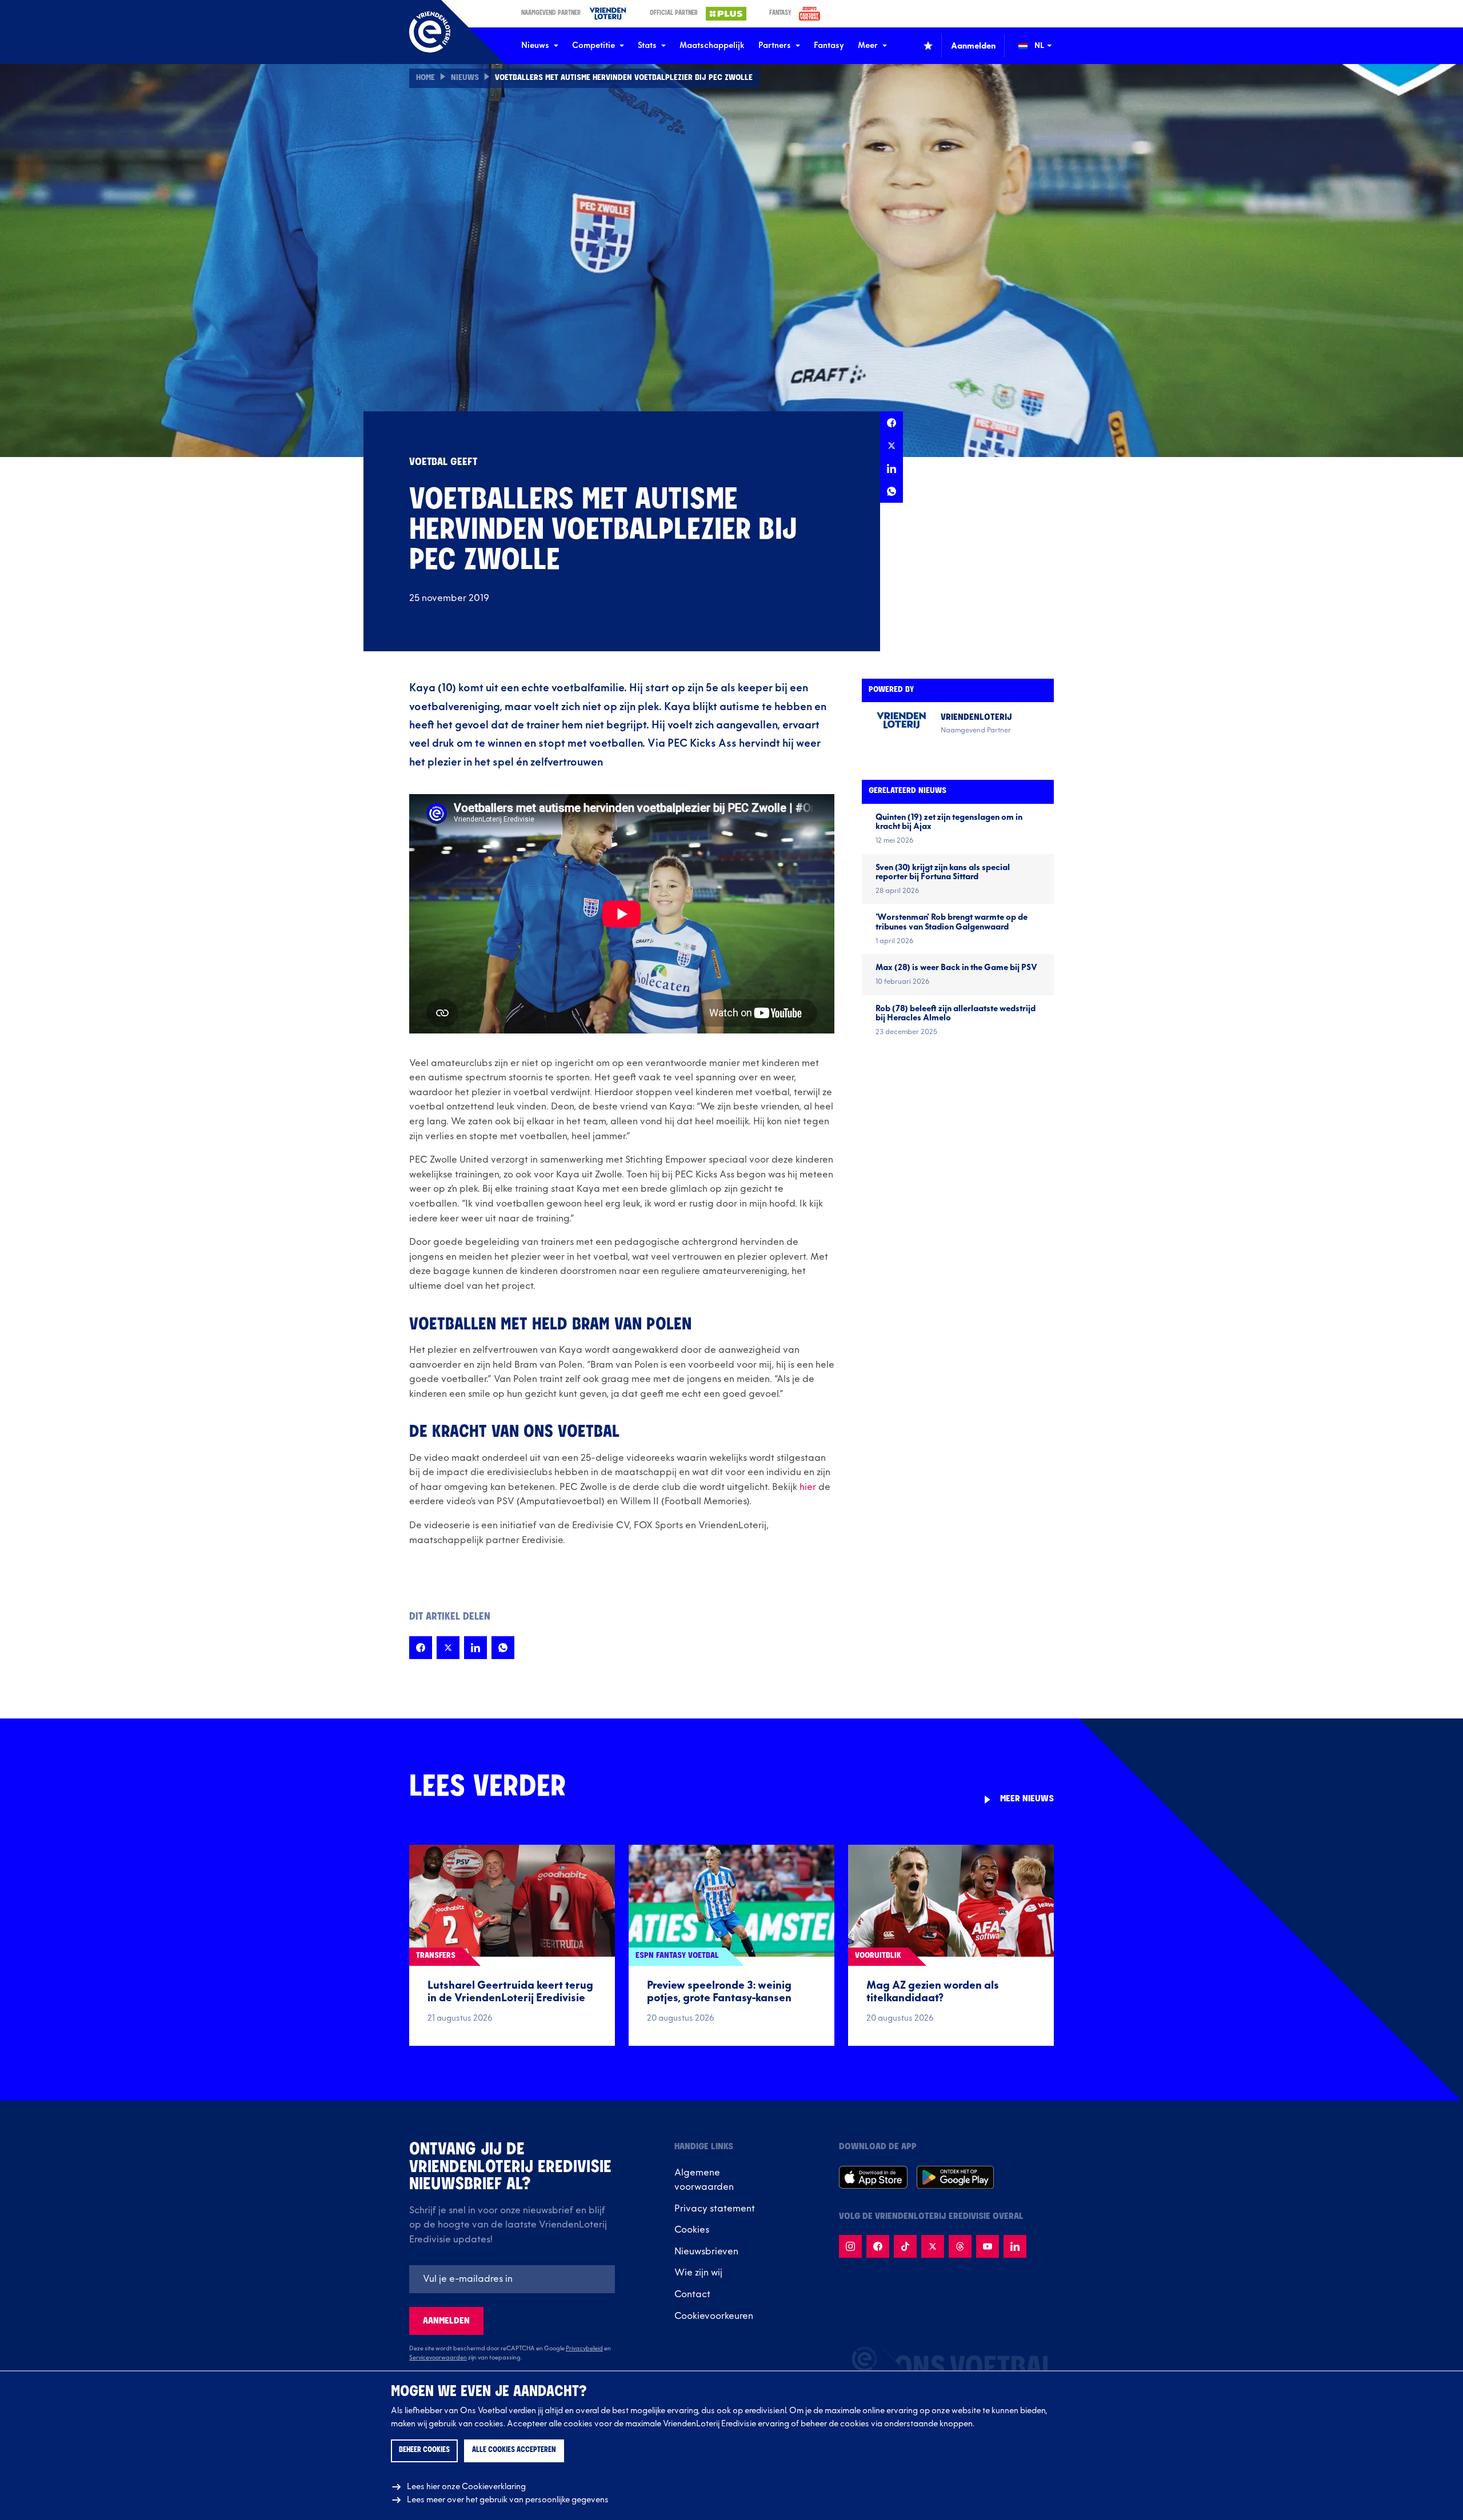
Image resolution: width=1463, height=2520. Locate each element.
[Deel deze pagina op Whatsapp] (892, 491)
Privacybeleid (584, 2349)
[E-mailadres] (512, 2279)
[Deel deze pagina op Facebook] (892, 423)
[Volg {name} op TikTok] (905, 2246)
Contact (692, 2294)
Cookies (692, 2230)
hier (808, 1487)
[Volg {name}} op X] (933, 2246)
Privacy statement (715, 2209)
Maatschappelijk (712, 45)
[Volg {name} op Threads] (960, 2246)
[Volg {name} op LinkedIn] (1015, 2246)
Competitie (593, 45)
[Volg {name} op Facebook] (878, 2246)
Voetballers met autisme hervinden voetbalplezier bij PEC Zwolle (624, 78)
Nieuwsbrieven (706, 2251)
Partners (775, 45)
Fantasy (829, 45)
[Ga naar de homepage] (430, 32)
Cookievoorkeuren (714, 2316)
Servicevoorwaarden (438, 2358)
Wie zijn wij (698, 2273)
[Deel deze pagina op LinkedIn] (892, 468)
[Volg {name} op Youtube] (988, 2246)
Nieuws (535, 45)
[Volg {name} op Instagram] (850, 2246)
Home (425, 78)
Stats (647, 45)
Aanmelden (446, 2321)
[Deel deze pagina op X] (892, 446)
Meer (868, 45)
